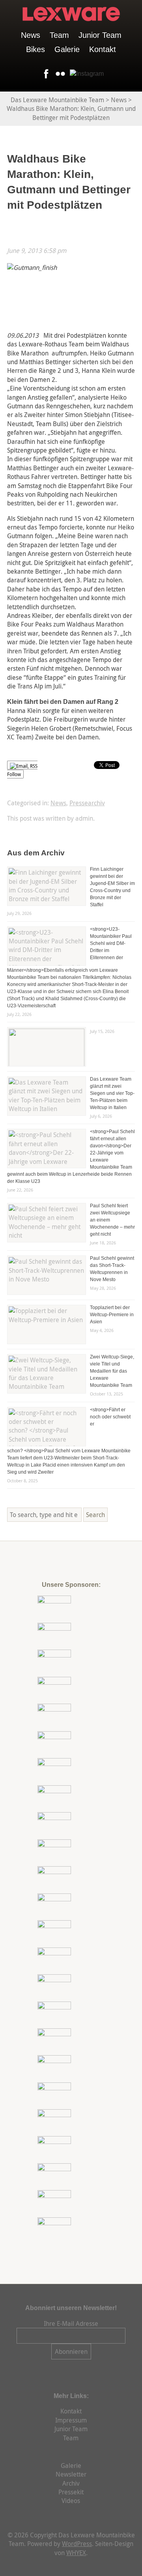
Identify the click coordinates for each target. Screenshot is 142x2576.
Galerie (67, 49)
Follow (14, 774)
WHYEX (76, 2553)
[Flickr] (59, 74)
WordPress (77, 2544)
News (31, 35)
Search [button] (95, 1515)
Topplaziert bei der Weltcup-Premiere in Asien (112, 1315)
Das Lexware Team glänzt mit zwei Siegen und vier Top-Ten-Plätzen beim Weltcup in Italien (112, 1093)
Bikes (35, 49)
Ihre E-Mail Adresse (71, 2323)
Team (59, 35)
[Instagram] (85, 74)
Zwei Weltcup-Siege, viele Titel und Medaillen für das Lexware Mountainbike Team (112, 1371)
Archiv (71, 2483)
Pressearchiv (87, 803)
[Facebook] (45, 74)
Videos (71, 2501)
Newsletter (71, 2474)
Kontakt (103, 49)
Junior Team (100, 35)
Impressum (71, 2420)
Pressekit (71, 2492)
